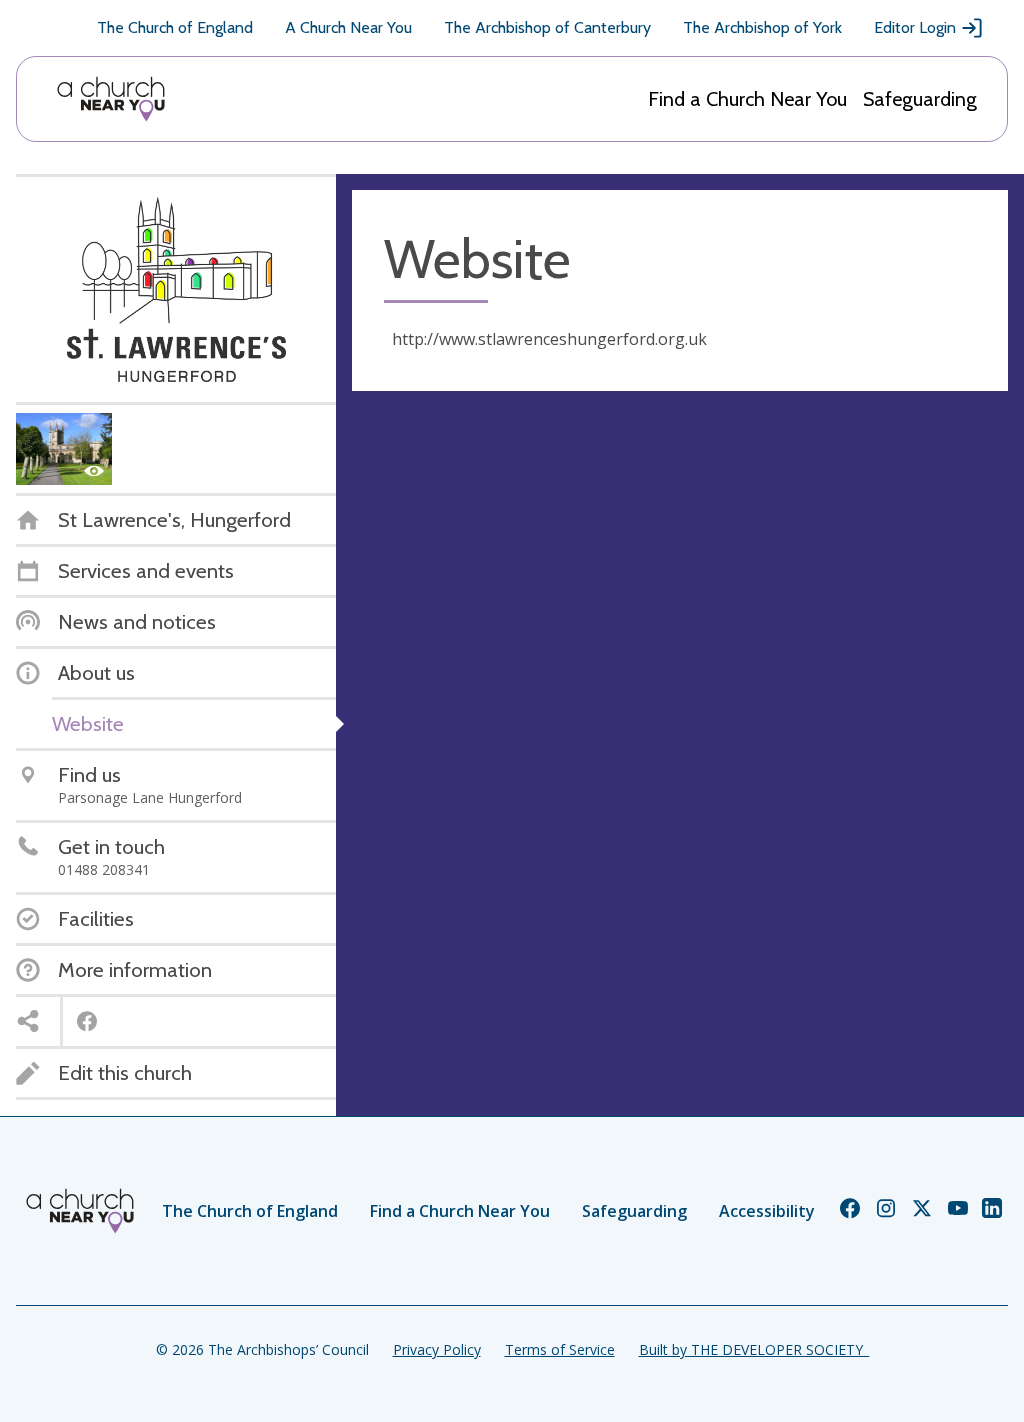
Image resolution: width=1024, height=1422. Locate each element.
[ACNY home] (111, 99)
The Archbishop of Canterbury (547, 27)
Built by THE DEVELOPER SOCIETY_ (754, 1349)
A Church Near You (348, 27)
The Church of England (175, 27)
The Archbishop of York (762, 27)
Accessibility (767, 1211)
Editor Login (915, 27)
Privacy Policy (437, 1349)
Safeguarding (920, 99)
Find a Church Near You (747, 99)
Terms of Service (560, 1349)
